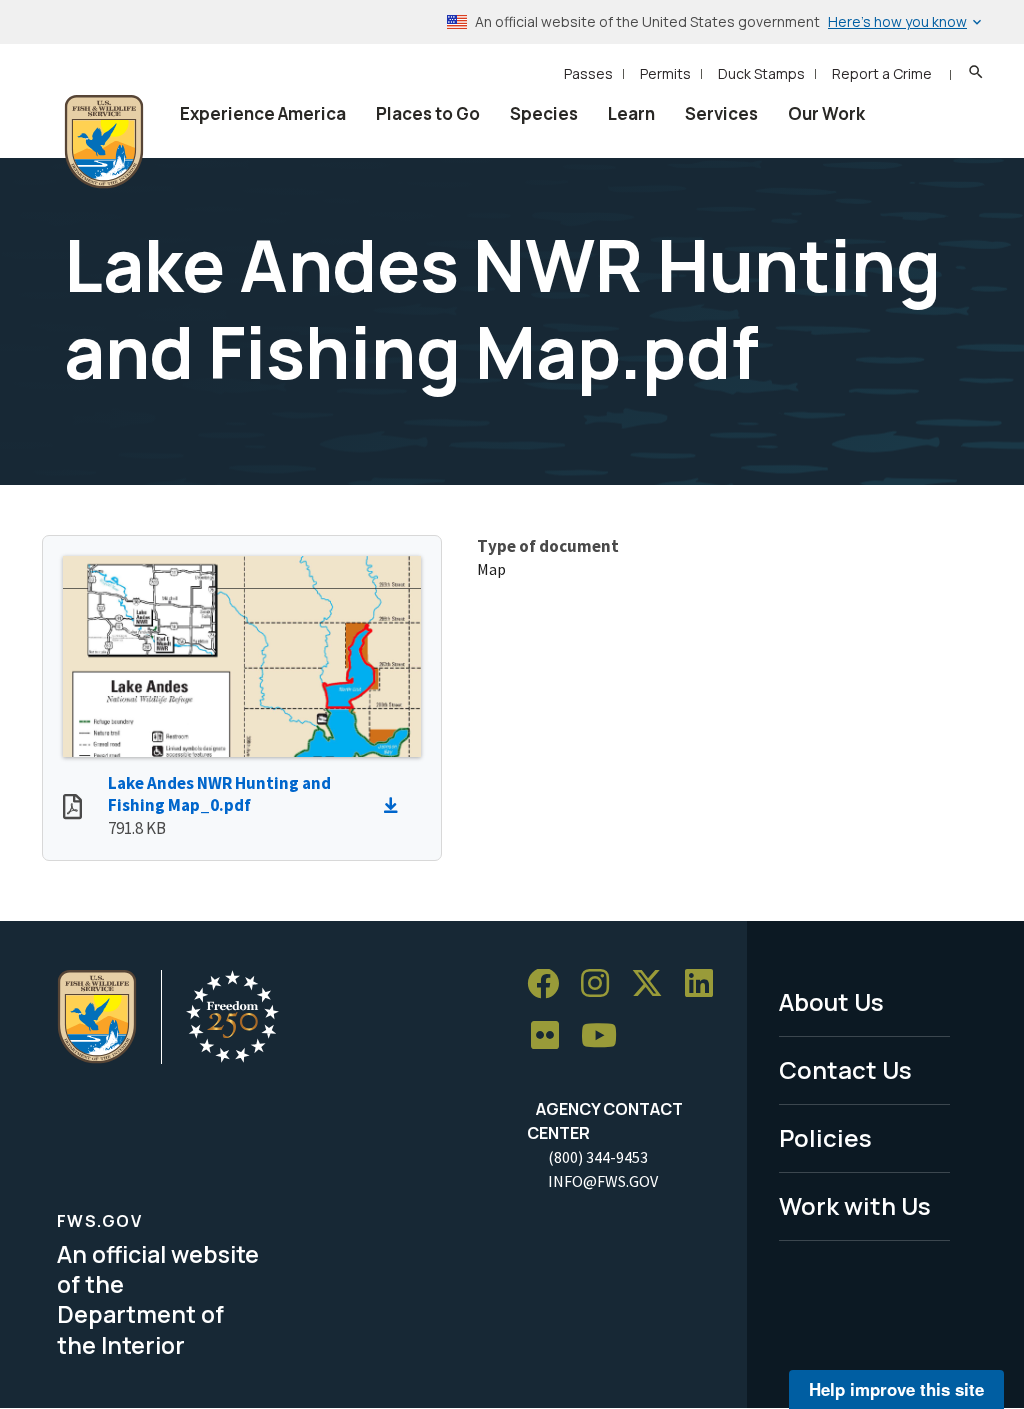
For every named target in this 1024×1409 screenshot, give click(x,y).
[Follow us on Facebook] (550, 984)
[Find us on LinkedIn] (706, 984)
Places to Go (428, 113)
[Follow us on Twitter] (654, 984)
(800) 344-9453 (598, 1157)
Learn (631, 113)
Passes (588, 73)
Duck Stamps (761, 73)
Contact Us (845, 1069)
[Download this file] (396, 806)
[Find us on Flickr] (552, 1036)
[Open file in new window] (72, 809)
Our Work (826, 113)
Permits (665, 73)
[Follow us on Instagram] (602, 984)
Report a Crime (882, 73)
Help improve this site (896, 1389)
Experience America (263, 113)
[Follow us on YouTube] (606, 1036)
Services (721, 113)
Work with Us (855, 1205)
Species (544, 113)
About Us (831, 1001)
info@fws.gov (603, 1181)
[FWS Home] (104, 142)
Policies (825, 1137)
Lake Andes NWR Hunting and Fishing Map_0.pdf (219, 794)
